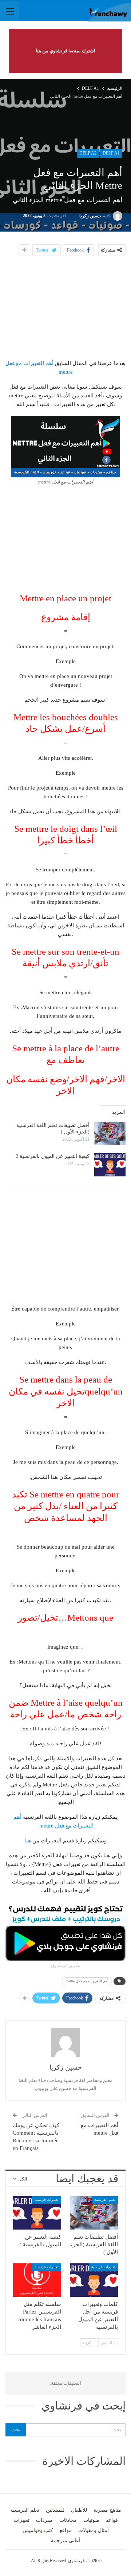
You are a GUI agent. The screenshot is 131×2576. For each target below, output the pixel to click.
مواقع (66, 2530)
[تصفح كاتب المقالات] (65, 2042)
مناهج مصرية (107, 2510)
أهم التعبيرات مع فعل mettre (87, 1981)
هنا (28, 1841)
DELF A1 (111, 153)
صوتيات (91, 2520)
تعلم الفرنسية (105, 2200)
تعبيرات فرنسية (47, 2200)
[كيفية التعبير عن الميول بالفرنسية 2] (110, 1165)
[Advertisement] (65, 306)
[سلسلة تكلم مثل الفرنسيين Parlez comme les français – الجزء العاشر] (37, 2280)
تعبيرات (21, 2520)
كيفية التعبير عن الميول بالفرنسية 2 (53, 1156)
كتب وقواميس (38, 2530)
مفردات (44, 2520)
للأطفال (79, 2510)
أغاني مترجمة (65, 2541)
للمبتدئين (55, 2510)
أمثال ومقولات (94, 2530)
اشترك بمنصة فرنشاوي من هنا (65, 51)
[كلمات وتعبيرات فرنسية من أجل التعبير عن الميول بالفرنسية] (94, 2280)
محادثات (68, 2520)
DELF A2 (88, 153)
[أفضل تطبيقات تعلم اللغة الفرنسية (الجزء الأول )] (110, 1134)
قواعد (112, 2520)
